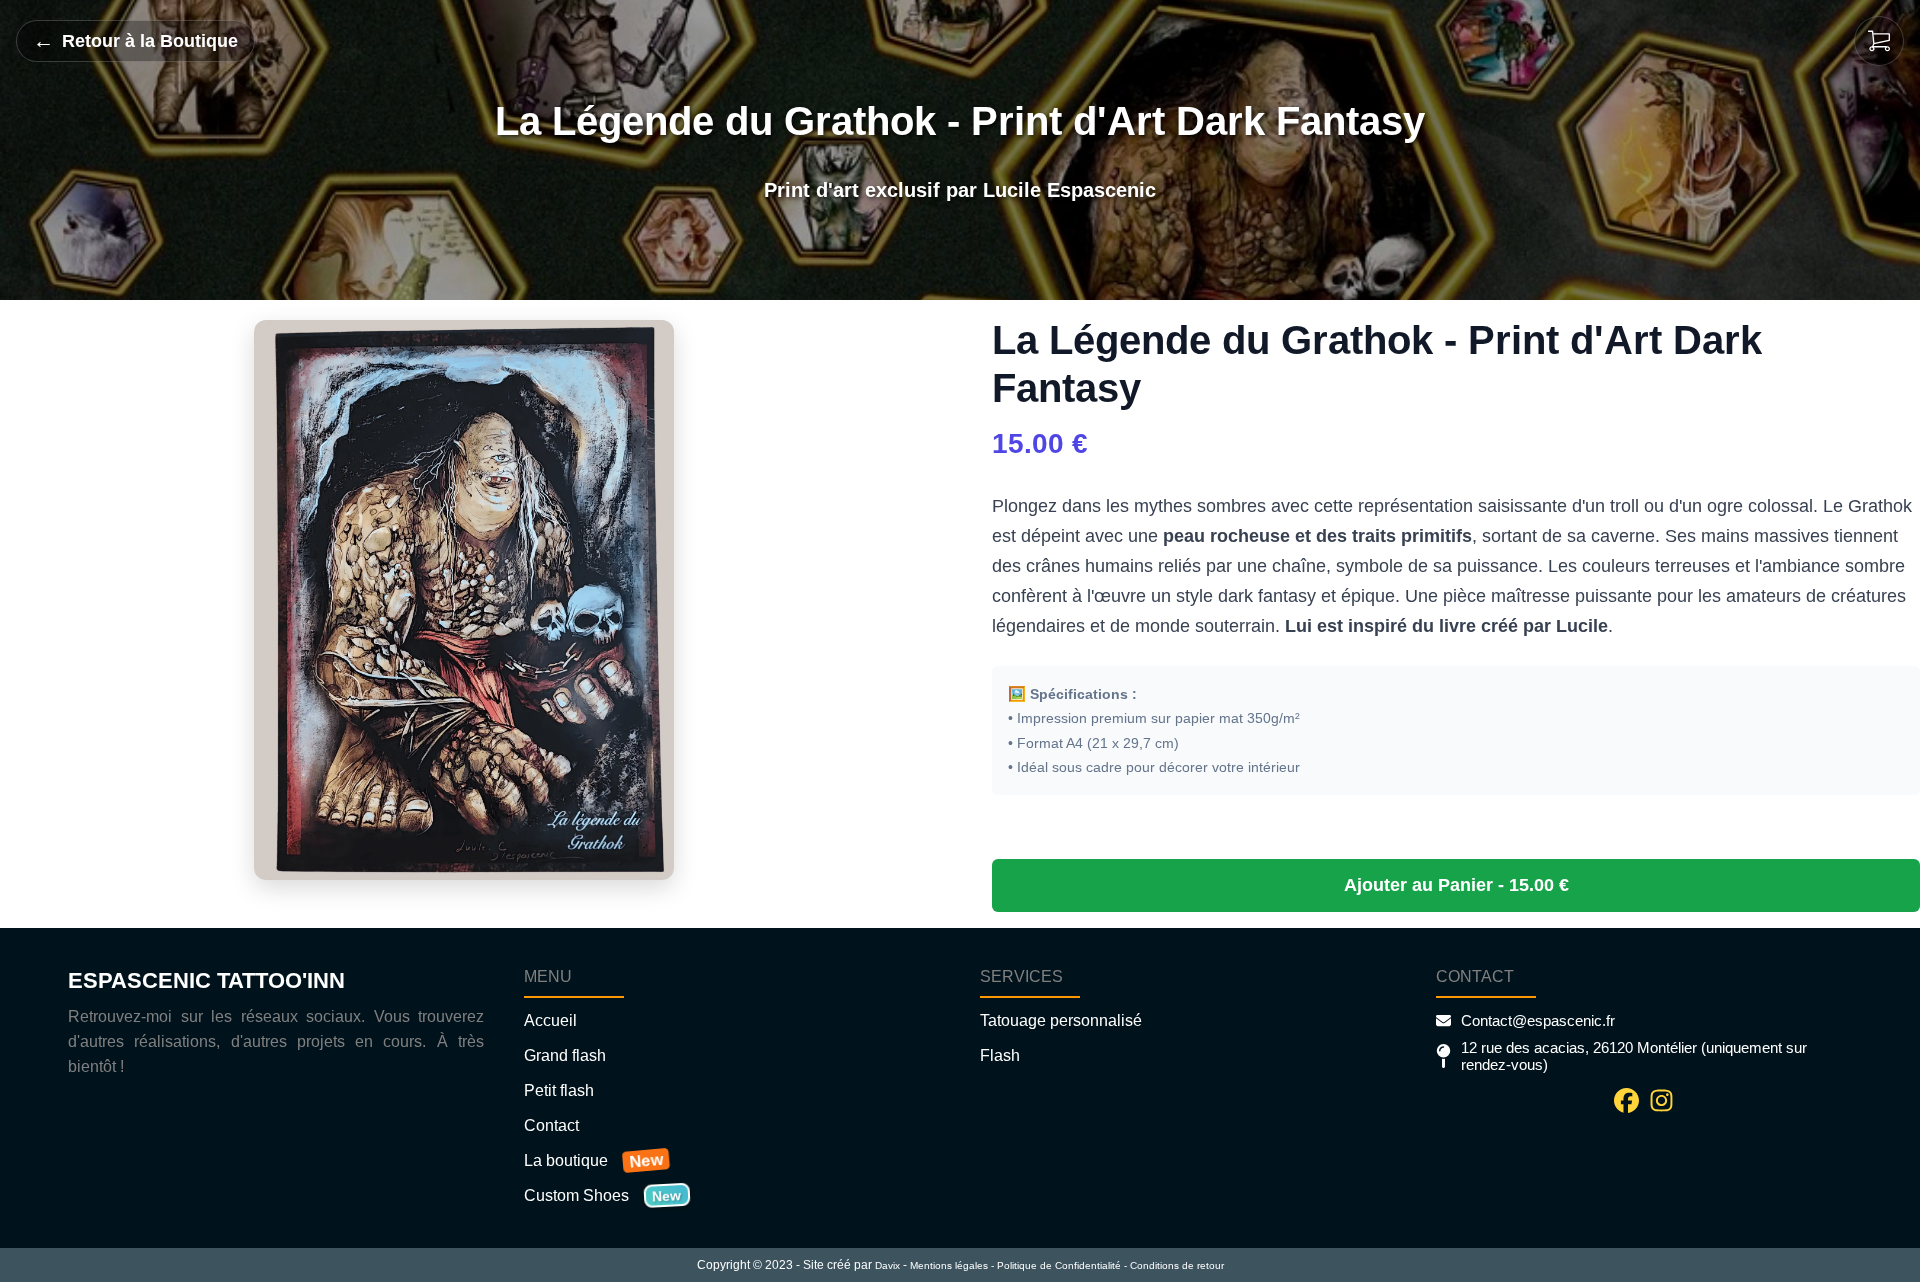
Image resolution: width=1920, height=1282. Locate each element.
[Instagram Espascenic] (1661, 1100)
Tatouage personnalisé (1061, 1020)
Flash (1000, 1055)
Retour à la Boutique (135, 40)
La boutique (566, 1160)
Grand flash (565, 1055)
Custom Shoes (576, 1195)
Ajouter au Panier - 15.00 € (1456, 885)
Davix (887, 1265)
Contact (551, 1125)
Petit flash (559, 1090)
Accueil (550, 1020)
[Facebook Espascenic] (1626, 1100)
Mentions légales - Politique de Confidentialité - (1018, 1265)
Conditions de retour (1177, 1265)
